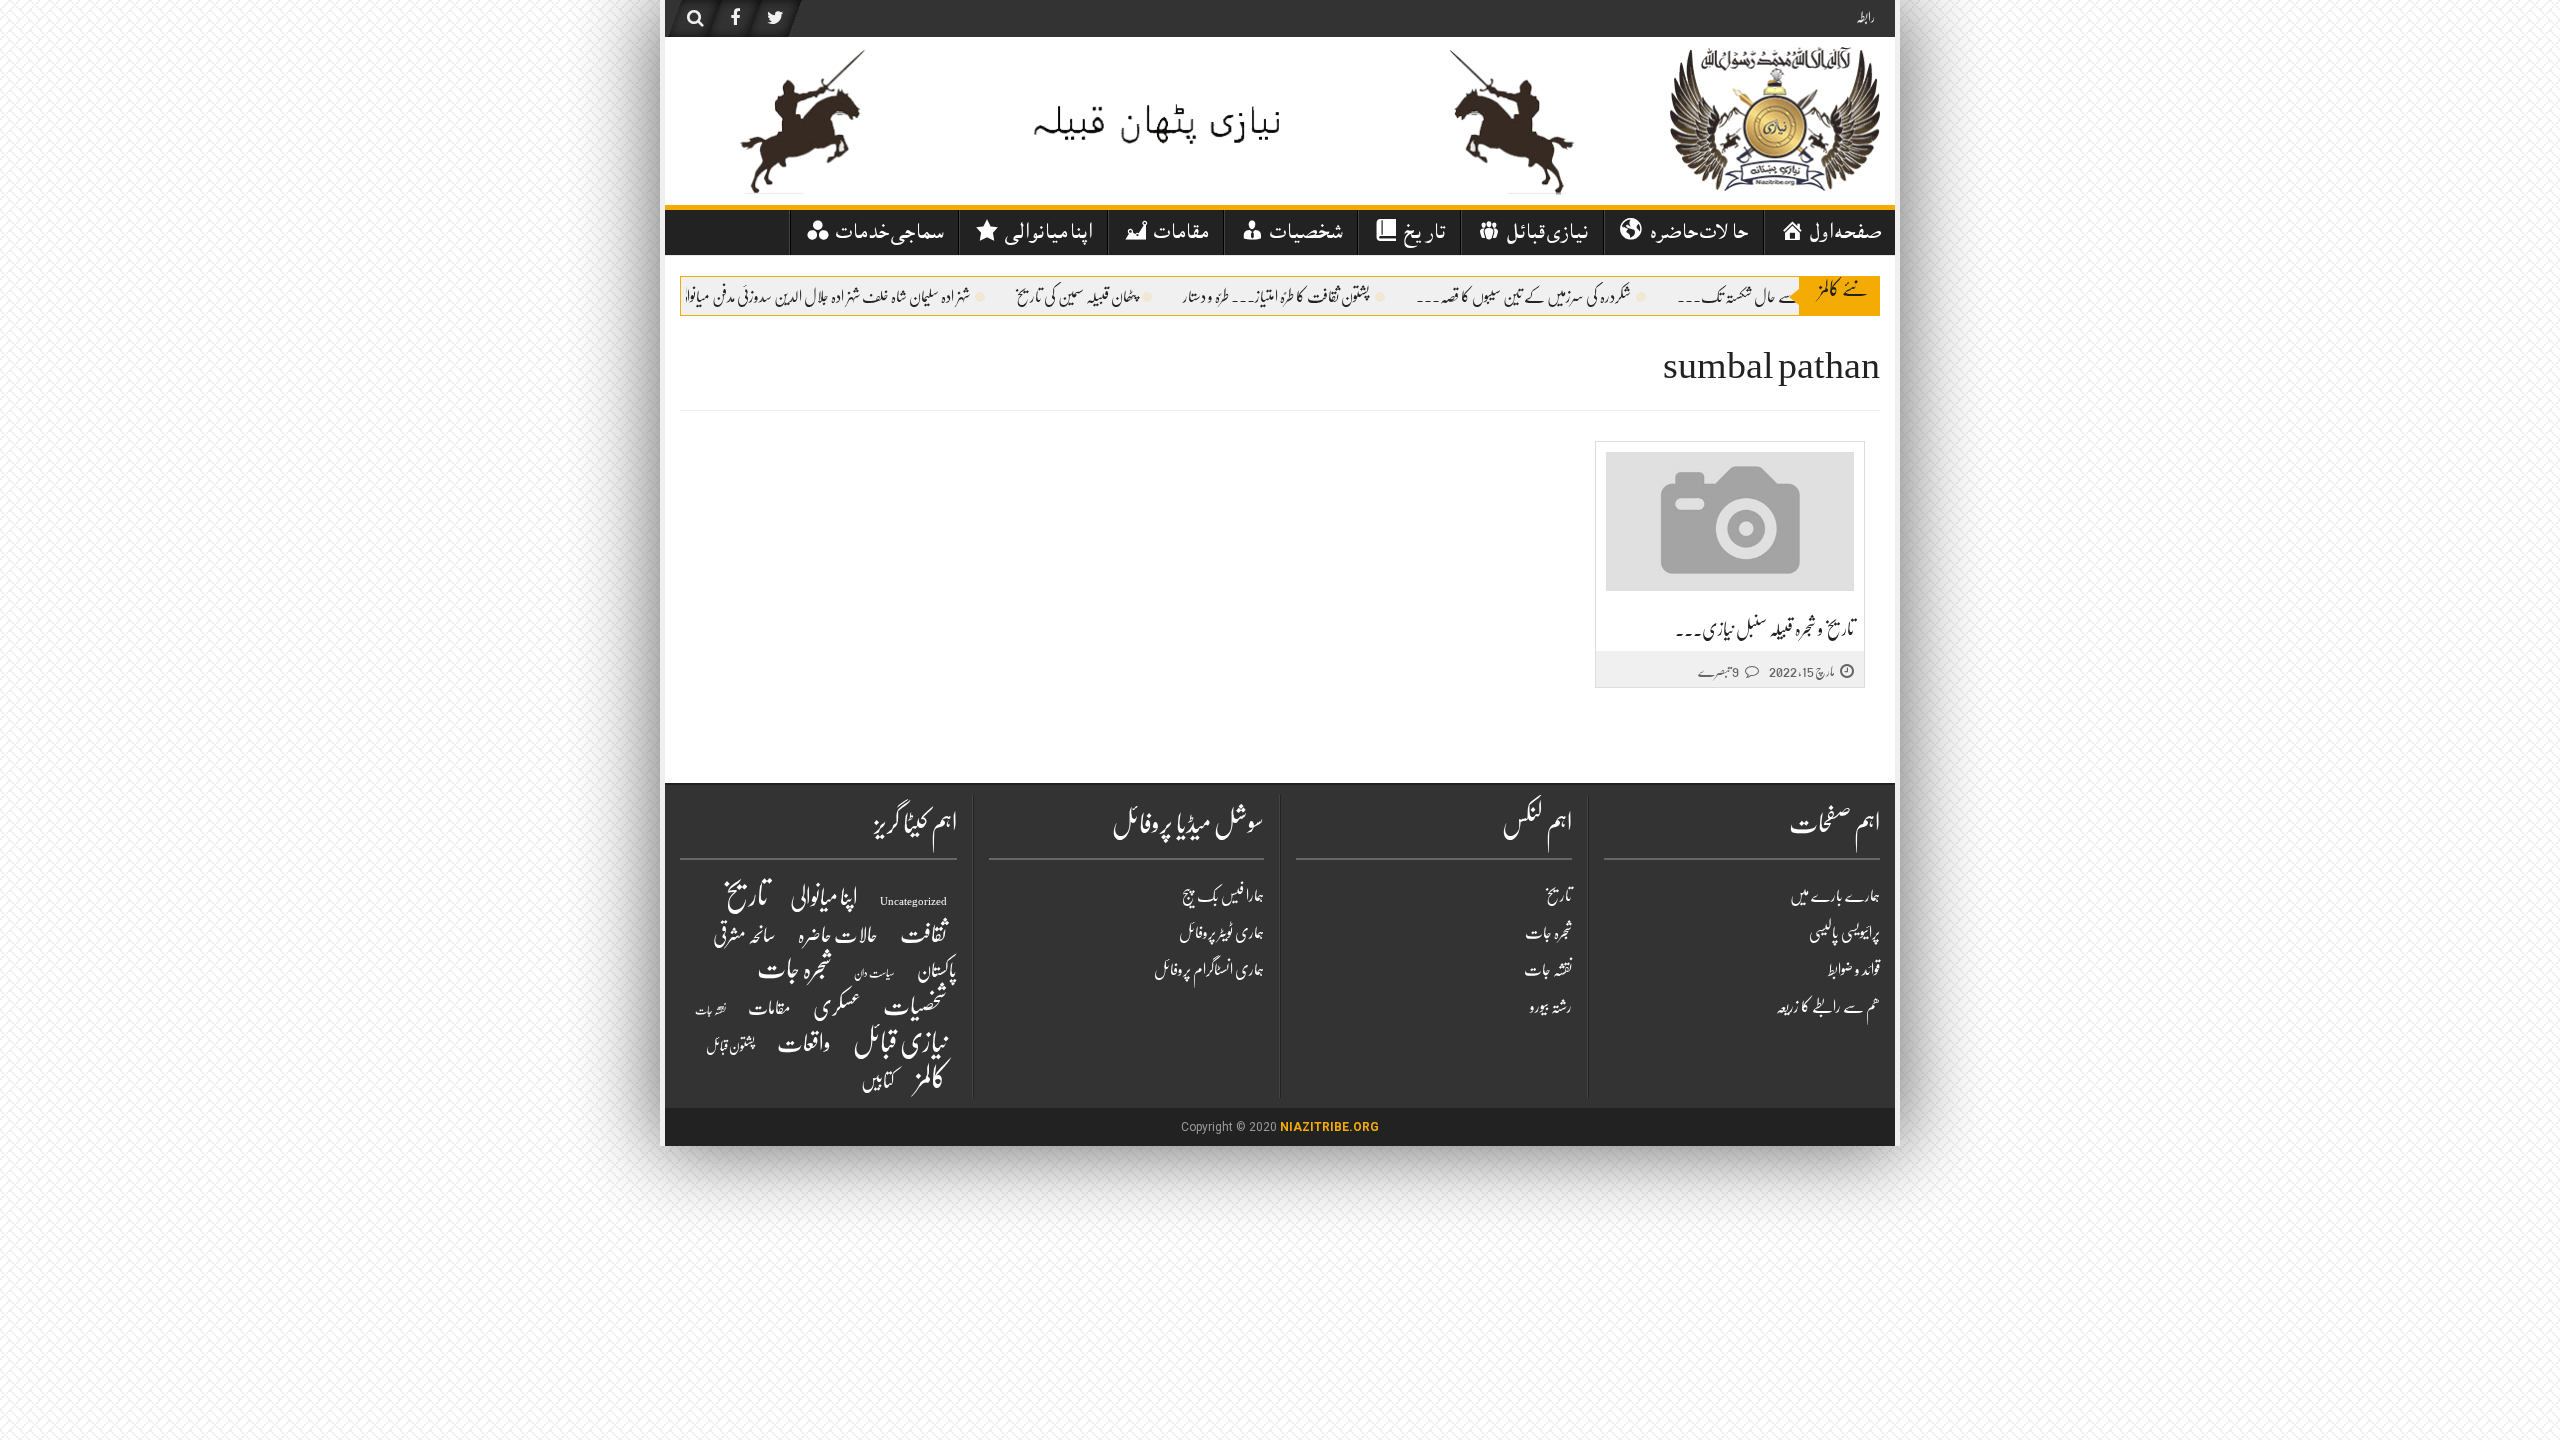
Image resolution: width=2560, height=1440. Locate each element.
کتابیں (877, 1081)
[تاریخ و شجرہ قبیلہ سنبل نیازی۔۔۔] (1730, 522)
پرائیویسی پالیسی (1844, 933)
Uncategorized (913, 901)
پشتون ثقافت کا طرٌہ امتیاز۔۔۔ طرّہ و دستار (1300, 297)
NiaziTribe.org (1329, 1127)
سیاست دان (874, 973)
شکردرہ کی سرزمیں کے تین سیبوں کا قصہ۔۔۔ (1547, 297)
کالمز (931, 1078)
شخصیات (915, 1006)
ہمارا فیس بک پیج (1223, 896)
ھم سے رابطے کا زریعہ (1828, 1007)
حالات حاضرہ (838, 935)
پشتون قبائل (730, 1046)
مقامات (769, 1008)
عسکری (837, 1007)
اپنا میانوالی (824, 897)
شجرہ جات (794, 968)
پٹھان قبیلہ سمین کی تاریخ (1100, 297)
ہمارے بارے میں (1835, 896)
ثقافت (923, 934)
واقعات (804, 1043)
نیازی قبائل (900, 1042)
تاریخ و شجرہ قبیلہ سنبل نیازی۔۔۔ (1764, 629)
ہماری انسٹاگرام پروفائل (1209, 970)
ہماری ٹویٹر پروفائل (1221, 933)
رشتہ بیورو (1551, 1007)
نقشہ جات (710, 1010)
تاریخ (745, 895)
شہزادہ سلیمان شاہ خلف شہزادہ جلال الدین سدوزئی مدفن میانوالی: (844, 297)
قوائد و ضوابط (1854, 970)
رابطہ (1865, 17)
